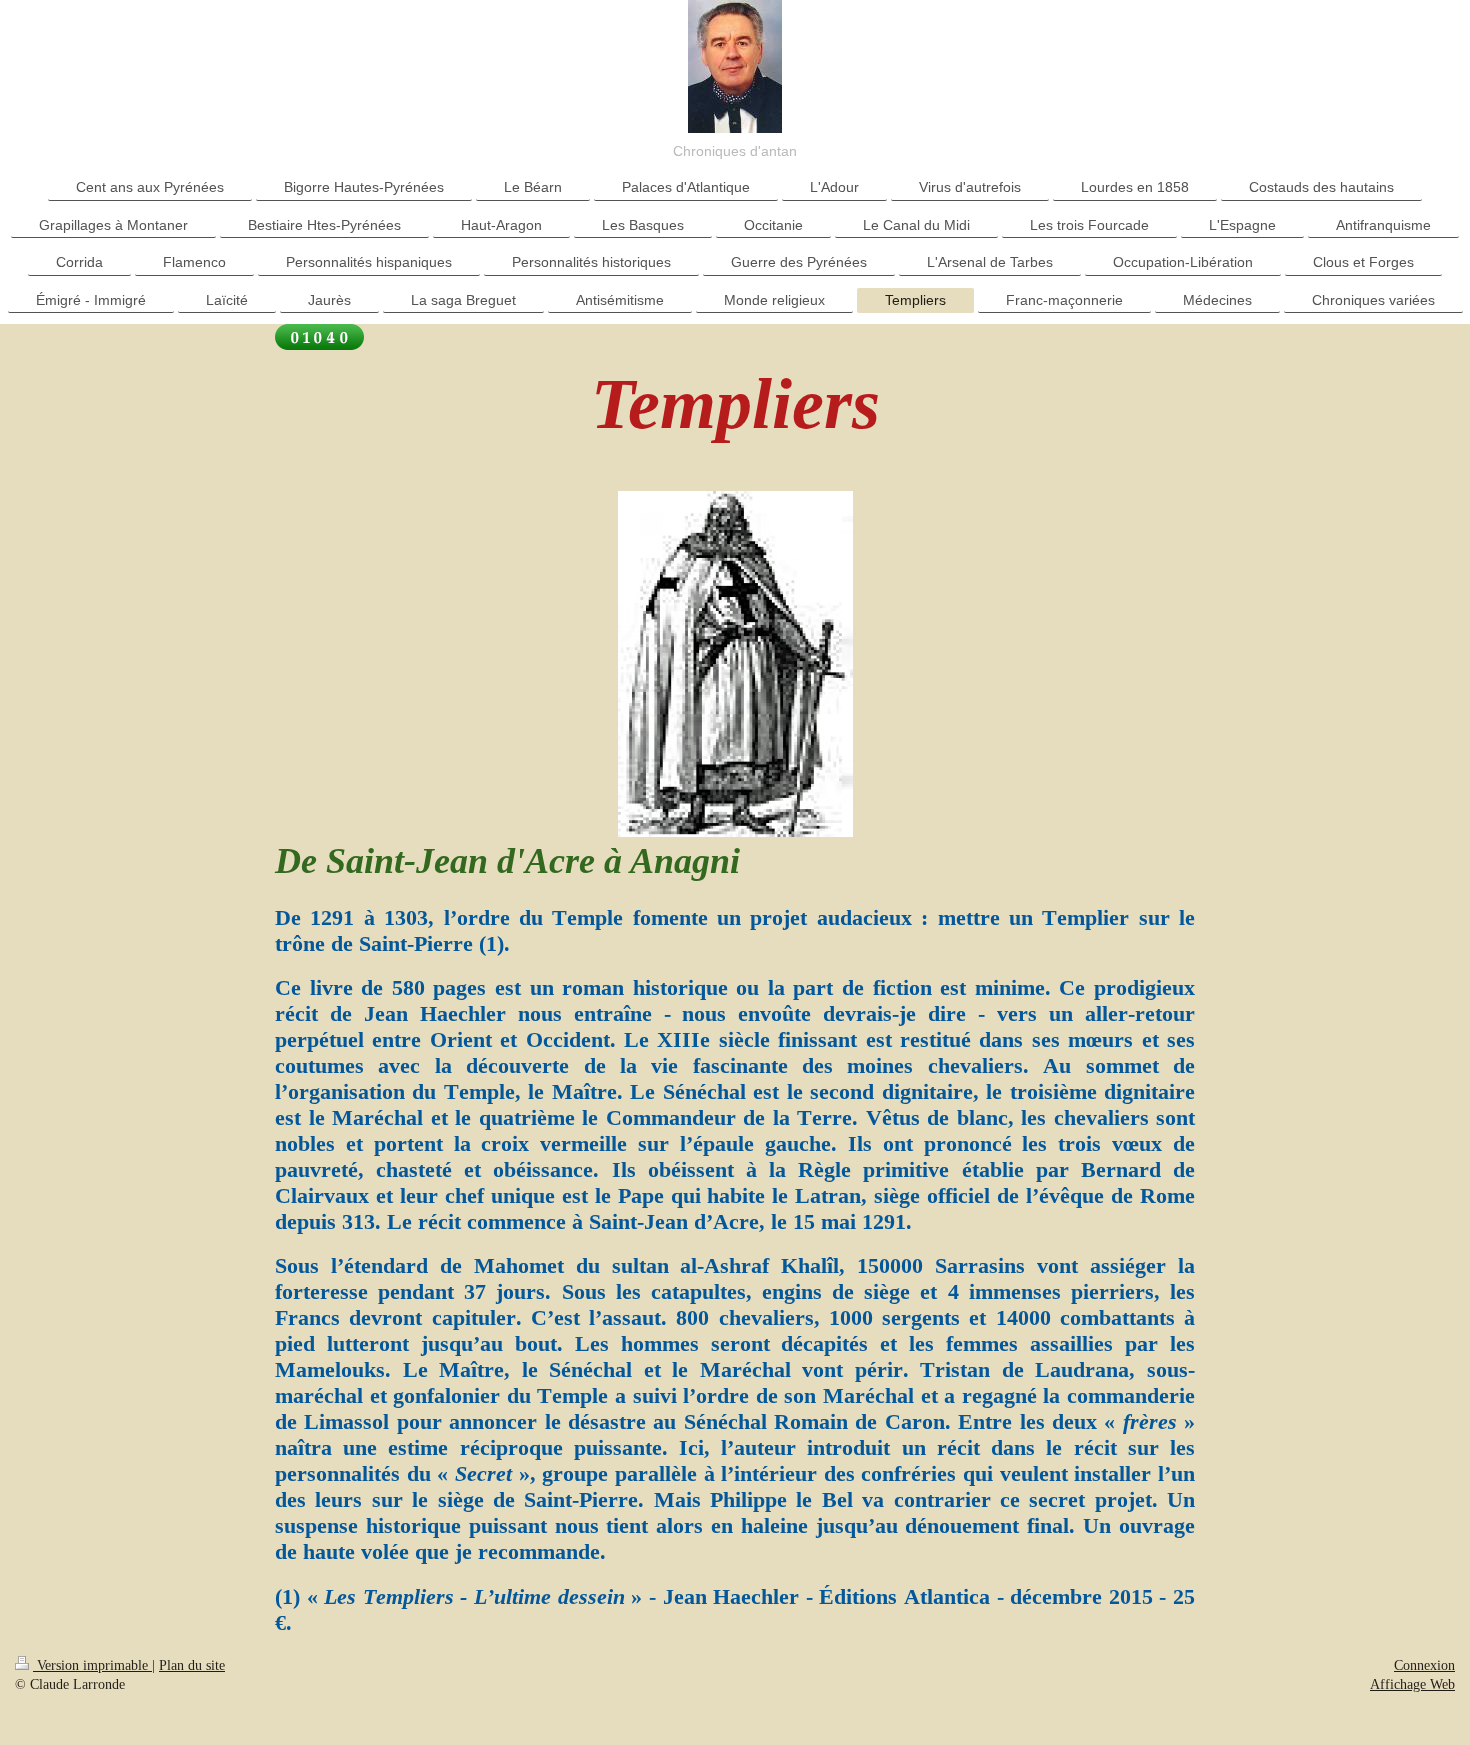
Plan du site (192, 1665)
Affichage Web (1412, 1684)
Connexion (1424, 1665)
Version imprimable (92, 1665)
